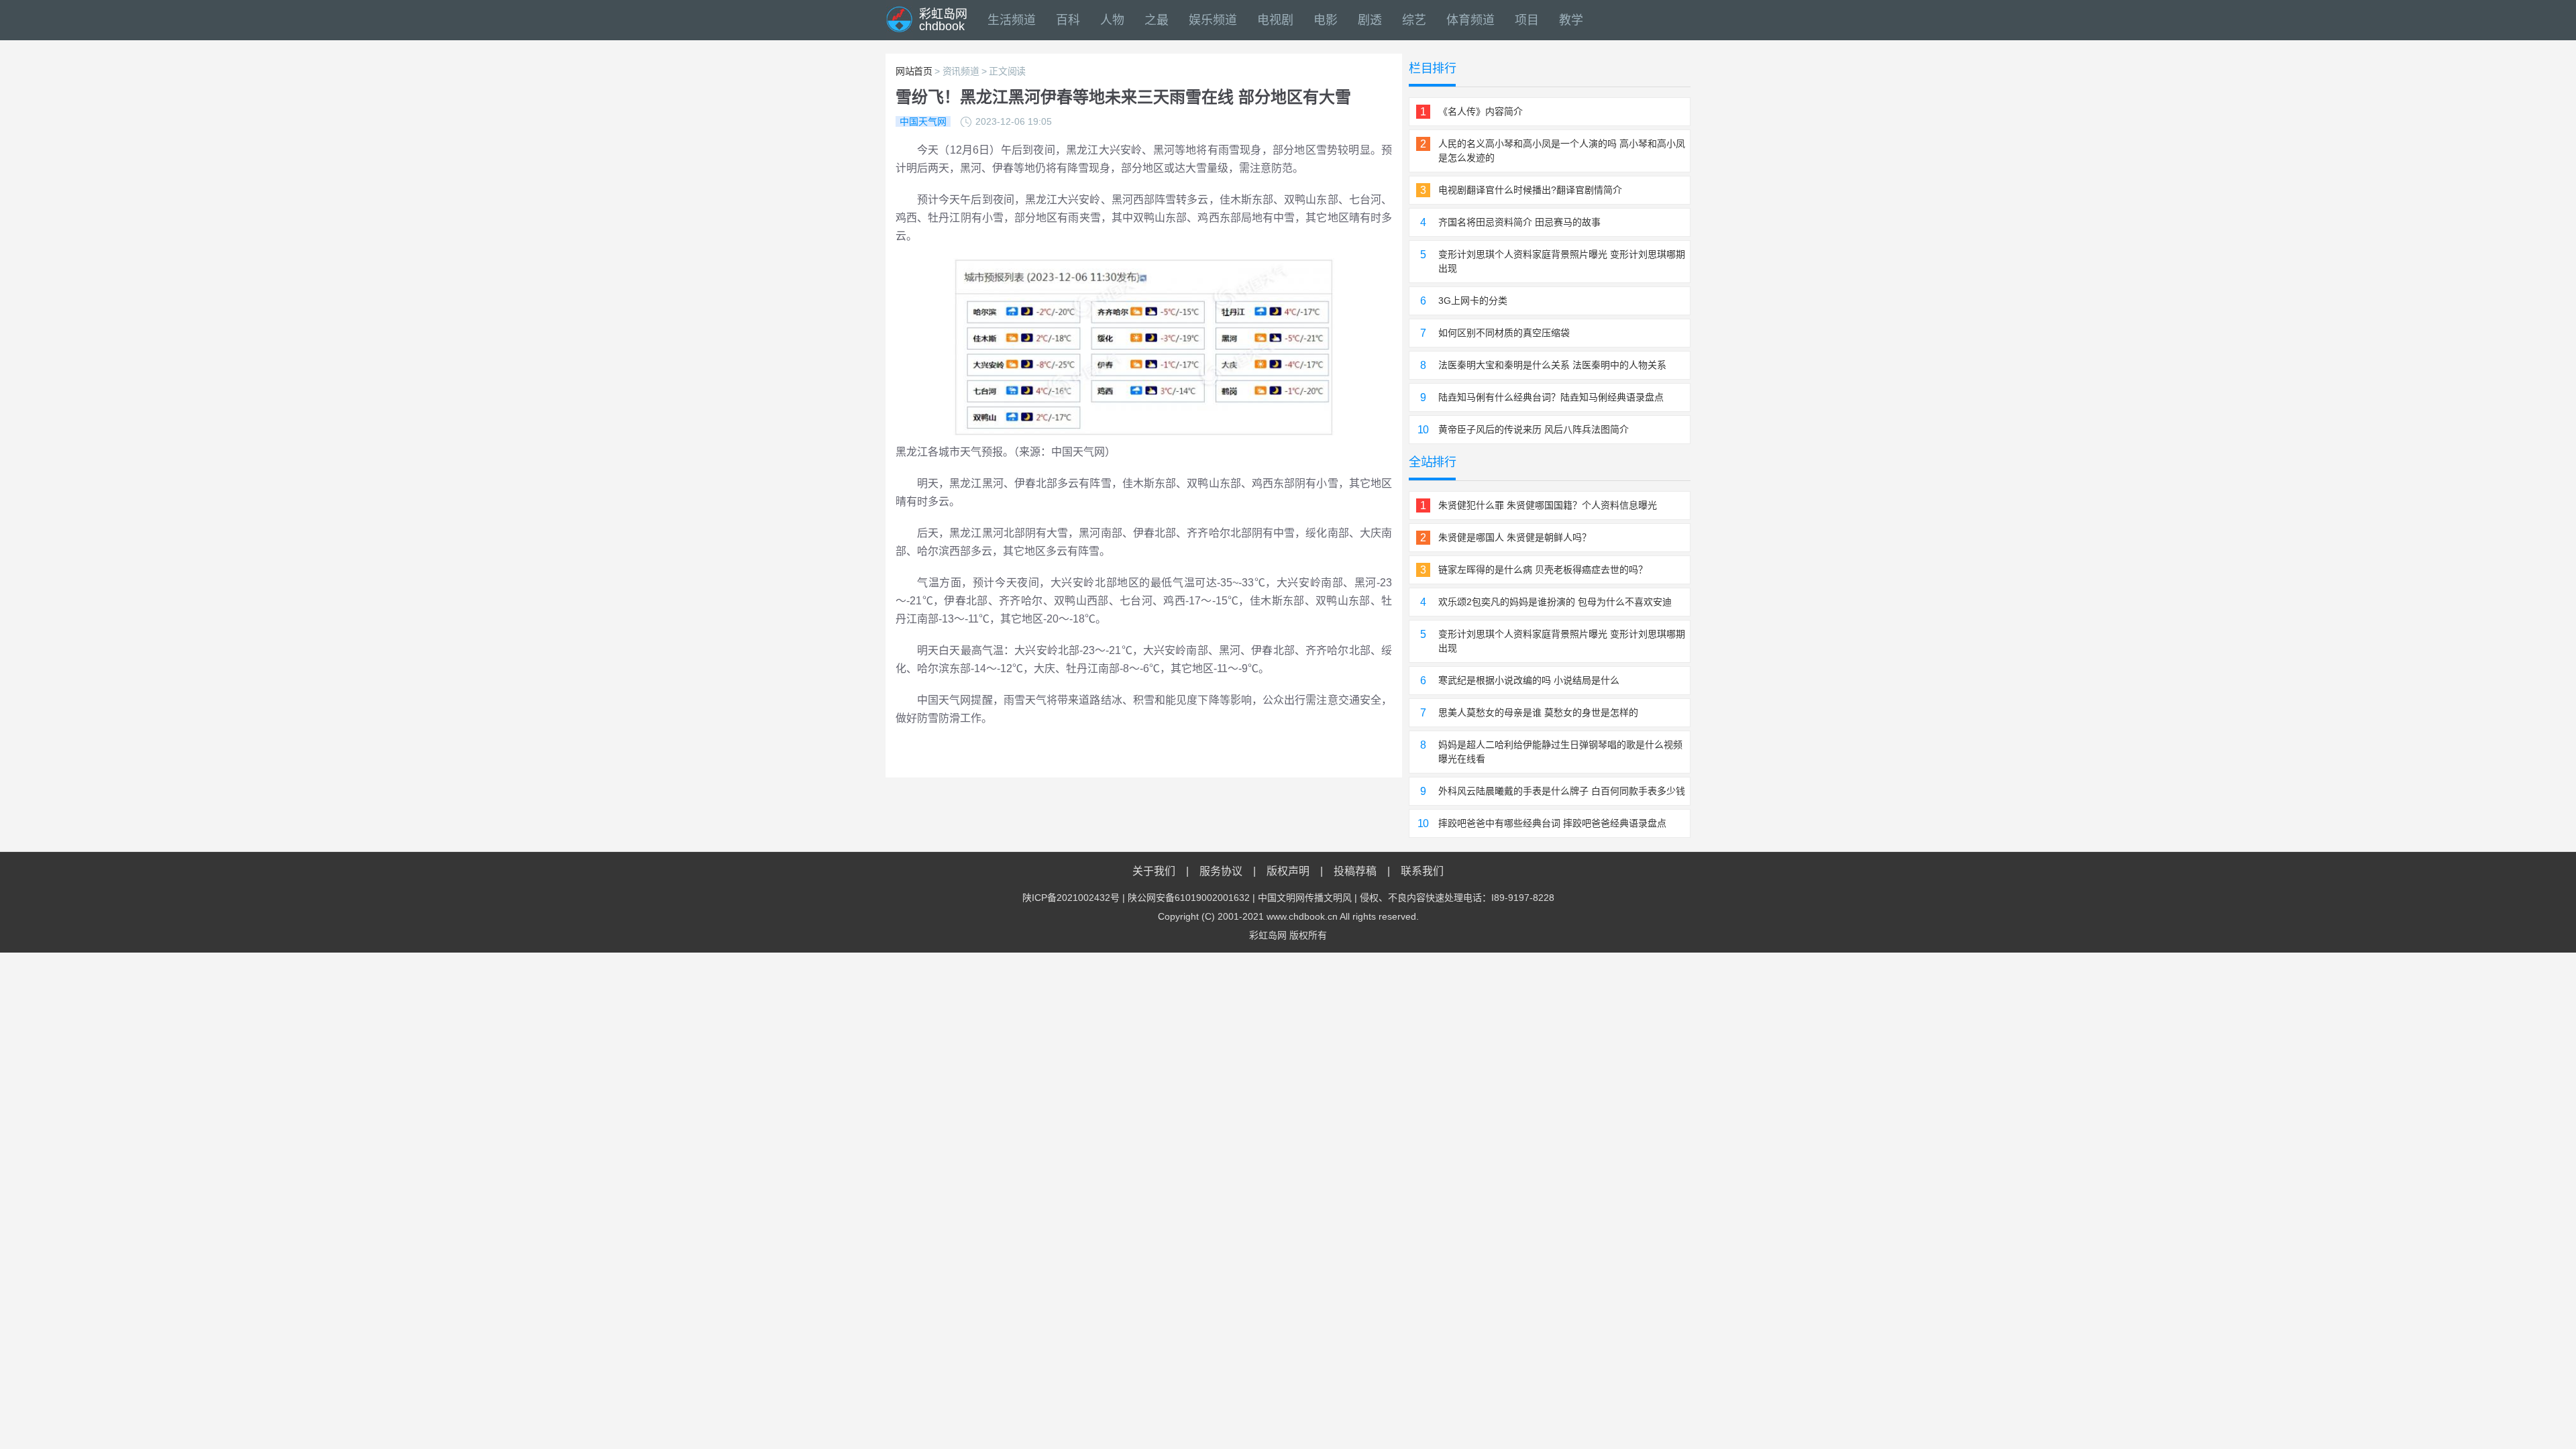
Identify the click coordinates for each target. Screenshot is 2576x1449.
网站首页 (914, 71)
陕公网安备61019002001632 (1189, 898)
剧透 (1370, 20)
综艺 (1414, 20)
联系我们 (1422, 871)
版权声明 (1288, 871)
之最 (1157, 20)
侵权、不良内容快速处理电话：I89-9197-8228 (1457, 898)
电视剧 (1275, 20)
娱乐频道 (1213, 20)
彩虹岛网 (1268, 935)
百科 (1068, 20)
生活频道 (1012, 20)
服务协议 (1221, 871)
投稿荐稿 (1355, 871)
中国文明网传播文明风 (1305, 898)
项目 (1527, 20)
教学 (1571, 20)
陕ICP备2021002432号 (1071, 898)
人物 (1112, 20)
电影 (1326, 20)
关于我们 (1154, 871)
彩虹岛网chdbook (943, 20)
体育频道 (1470, 20)
